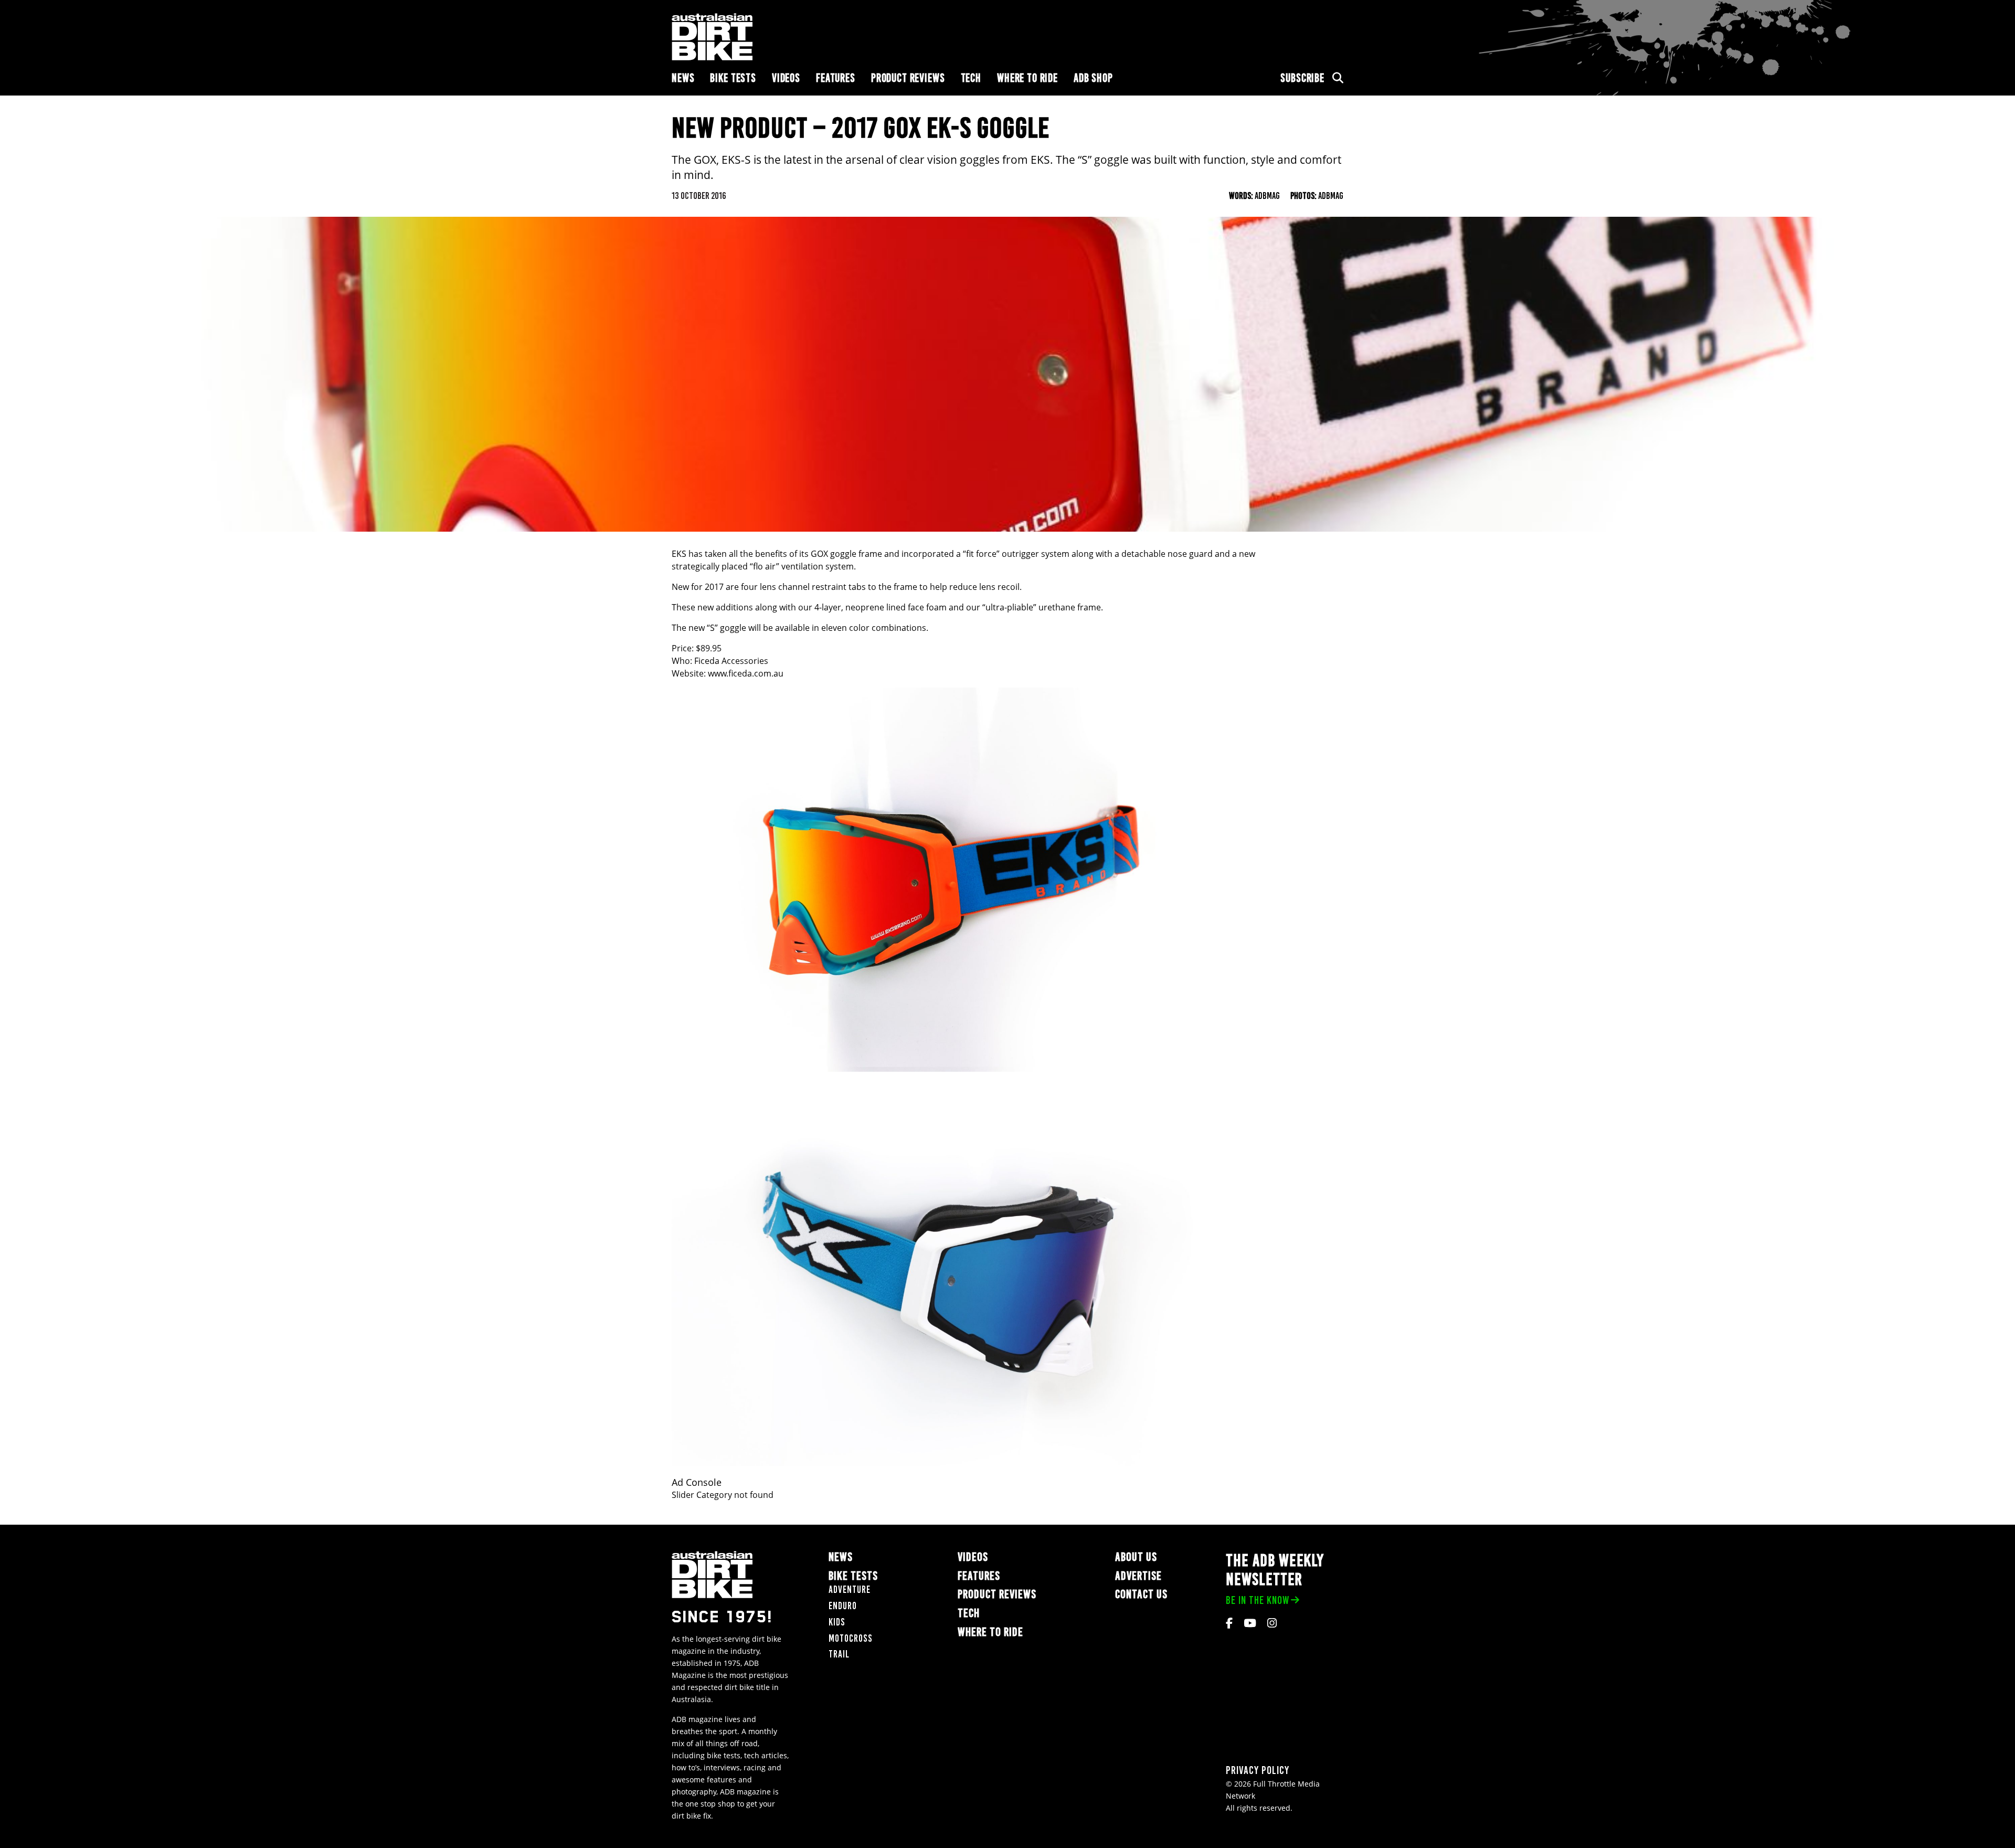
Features (836, 78)
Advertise (1138, 1576)
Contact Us (1141, 1594)
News (683, 78)
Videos (786, 78)
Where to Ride (1027, 78)
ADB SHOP (1093, 78)
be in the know (1258, 1600)
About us (1136, 1557)
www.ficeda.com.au (746, 673)
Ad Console (697, 1482)
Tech (971, 78)
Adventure (850, 1590)
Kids (837, 1622)
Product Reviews (908, 78)
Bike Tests (733, 78)
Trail (839, 1654)
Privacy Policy (1258, 1770)
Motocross (851, 1638)
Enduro (843, 1606)
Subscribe (1302, 78)
